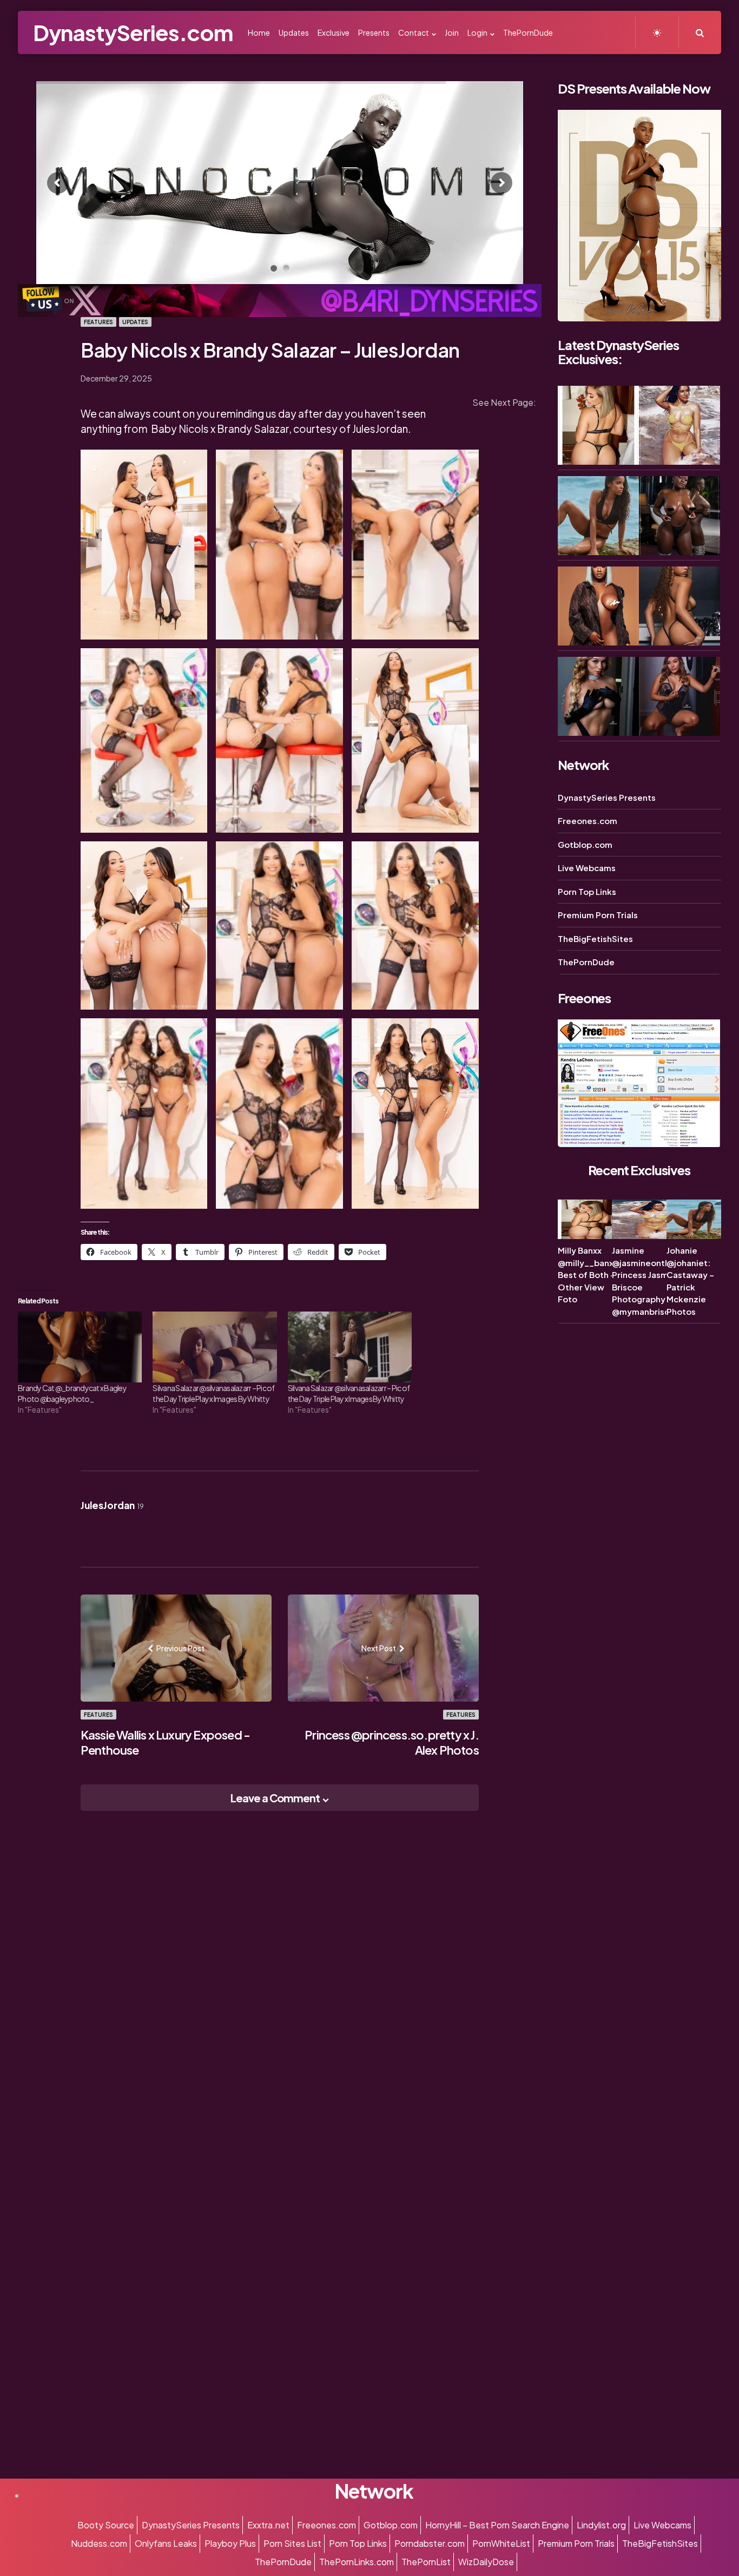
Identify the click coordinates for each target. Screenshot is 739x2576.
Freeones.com (588, 821)
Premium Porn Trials (598, 915)
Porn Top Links (587, 891)
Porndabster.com (430, 2543)
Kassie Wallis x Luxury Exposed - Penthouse (165, 1742)
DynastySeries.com (133, 32)
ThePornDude (586, 962)
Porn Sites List (292, 2543)
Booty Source (106, 2525)
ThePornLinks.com (357, 2562)
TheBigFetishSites (595, 938)
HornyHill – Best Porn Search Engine (497, 2525)
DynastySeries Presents (607, 797)
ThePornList (426, 2562)
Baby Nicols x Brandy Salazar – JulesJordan (270, 350)
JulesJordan (112, 1505)
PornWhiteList (501, 2543)
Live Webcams (587, 868)
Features (98, 322)
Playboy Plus (230, 2543)
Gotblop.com (585, 844)
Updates (135, 322)
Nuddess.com (99, 2543)
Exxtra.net (268, 2525)
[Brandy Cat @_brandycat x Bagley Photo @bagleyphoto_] (80, 1347)
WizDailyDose (486, 2562)
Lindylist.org (601, 2525)
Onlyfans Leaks (166, 2543)
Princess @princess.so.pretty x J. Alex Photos (392, 1742)
